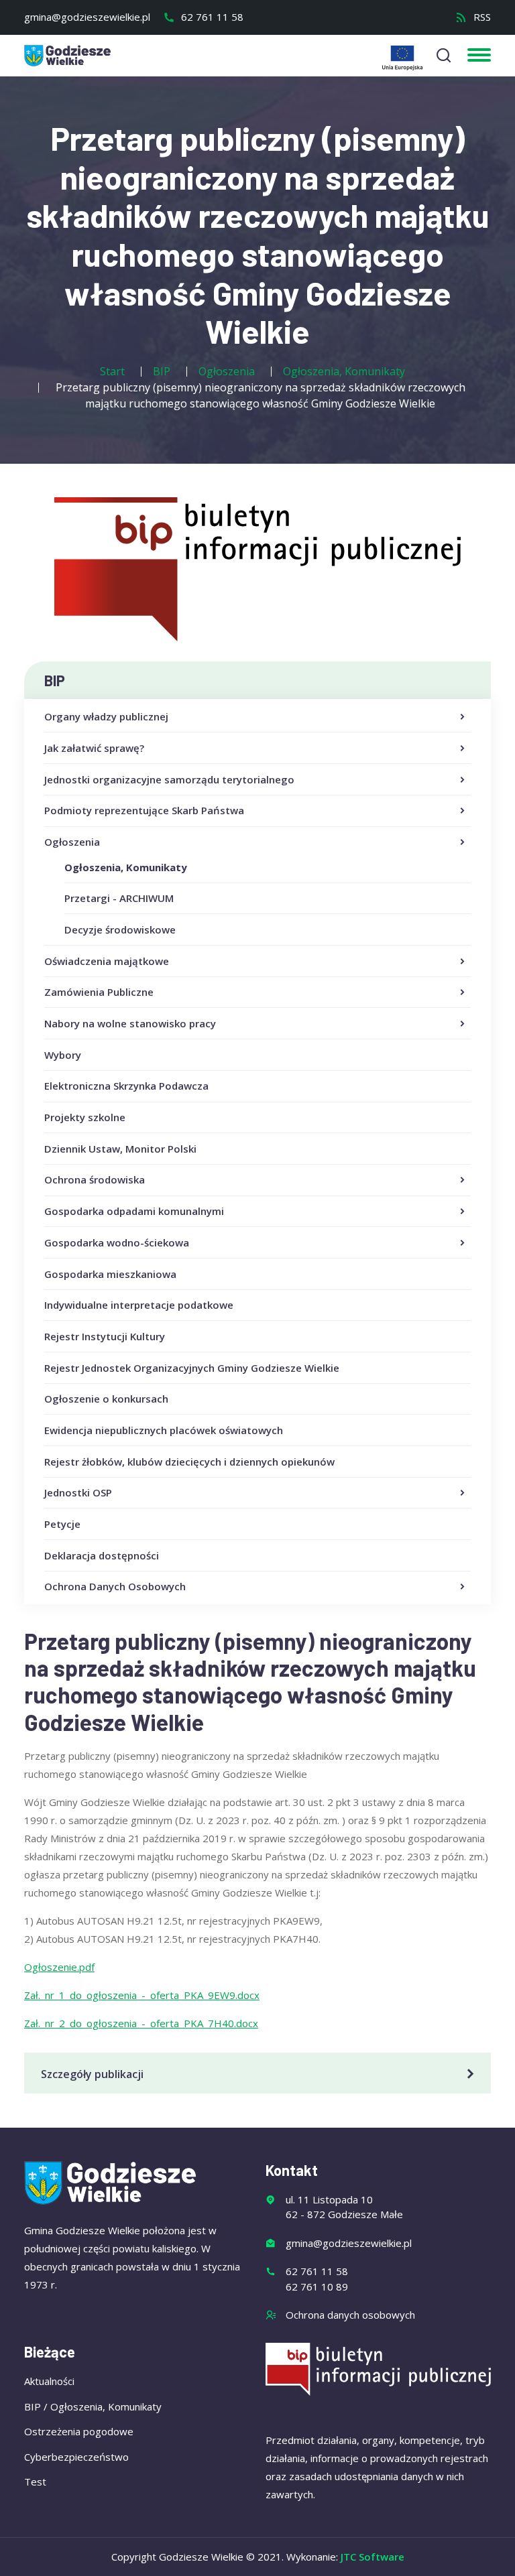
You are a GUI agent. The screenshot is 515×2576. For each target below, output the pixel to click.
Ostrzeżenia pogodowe (79, 2431)
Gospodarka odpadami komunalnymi (134, 1211)
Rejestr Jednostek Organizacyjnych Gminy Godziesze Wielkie (192, 1368)
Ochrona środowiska (95, 1179)
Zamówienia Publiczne (99, 992)
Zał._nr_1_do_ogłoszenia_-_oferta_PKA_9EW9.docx (142, 1995)
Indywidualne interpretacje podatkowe (139, 1305)
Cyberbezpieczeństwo (76, 2457)
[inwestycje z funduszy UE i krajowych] (402, 58)
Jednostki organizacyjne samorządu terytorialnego (169, 779)
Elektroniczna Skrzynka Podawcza (126, 1086)
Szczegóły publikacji (92, 2074)
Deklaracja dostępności (102, 1555)
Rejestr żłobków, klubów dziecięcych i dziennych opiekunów (189, 1462)
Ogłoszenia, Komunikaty (126, 867)
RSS (481, 17)
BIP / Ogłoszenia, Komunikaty (93, 2406)
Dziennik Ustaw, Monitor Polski (120, 1149)
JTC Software (373, 2557)
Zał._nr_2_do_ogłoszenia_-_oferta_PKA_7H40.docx (141, 2023)
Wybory (63, 1055)
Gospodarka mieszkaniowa (110, 1274)
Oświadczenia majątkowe (107, 961)
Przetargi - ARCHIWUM (119, 898)
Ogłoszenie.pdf (59, 1967)
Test (35, 2482)
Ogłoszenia (72, 842)
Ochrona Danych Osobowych (115, 1586)
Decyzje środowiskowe (120, 929)
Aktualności (49, 2381)
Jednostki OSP (78, 1492)
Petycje (62, 1524)
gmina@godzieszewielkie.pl (87, 17)
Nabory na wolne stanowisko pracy (130, 1023)
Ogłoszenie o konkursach (106, 1399)
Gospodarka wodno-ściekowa (117, 1242)
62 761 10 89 (317, 2287)
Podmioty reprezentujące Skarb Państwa (144, 810)
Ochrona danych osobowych (350, 2315)
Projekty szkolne (85, 1117)
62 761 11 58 (211, 17)
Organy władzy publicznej (106, 716)
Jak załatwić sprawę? (94, 748)
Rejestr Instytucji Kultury (105, 1336)
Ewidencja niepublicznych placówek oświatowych (164, 1430)
